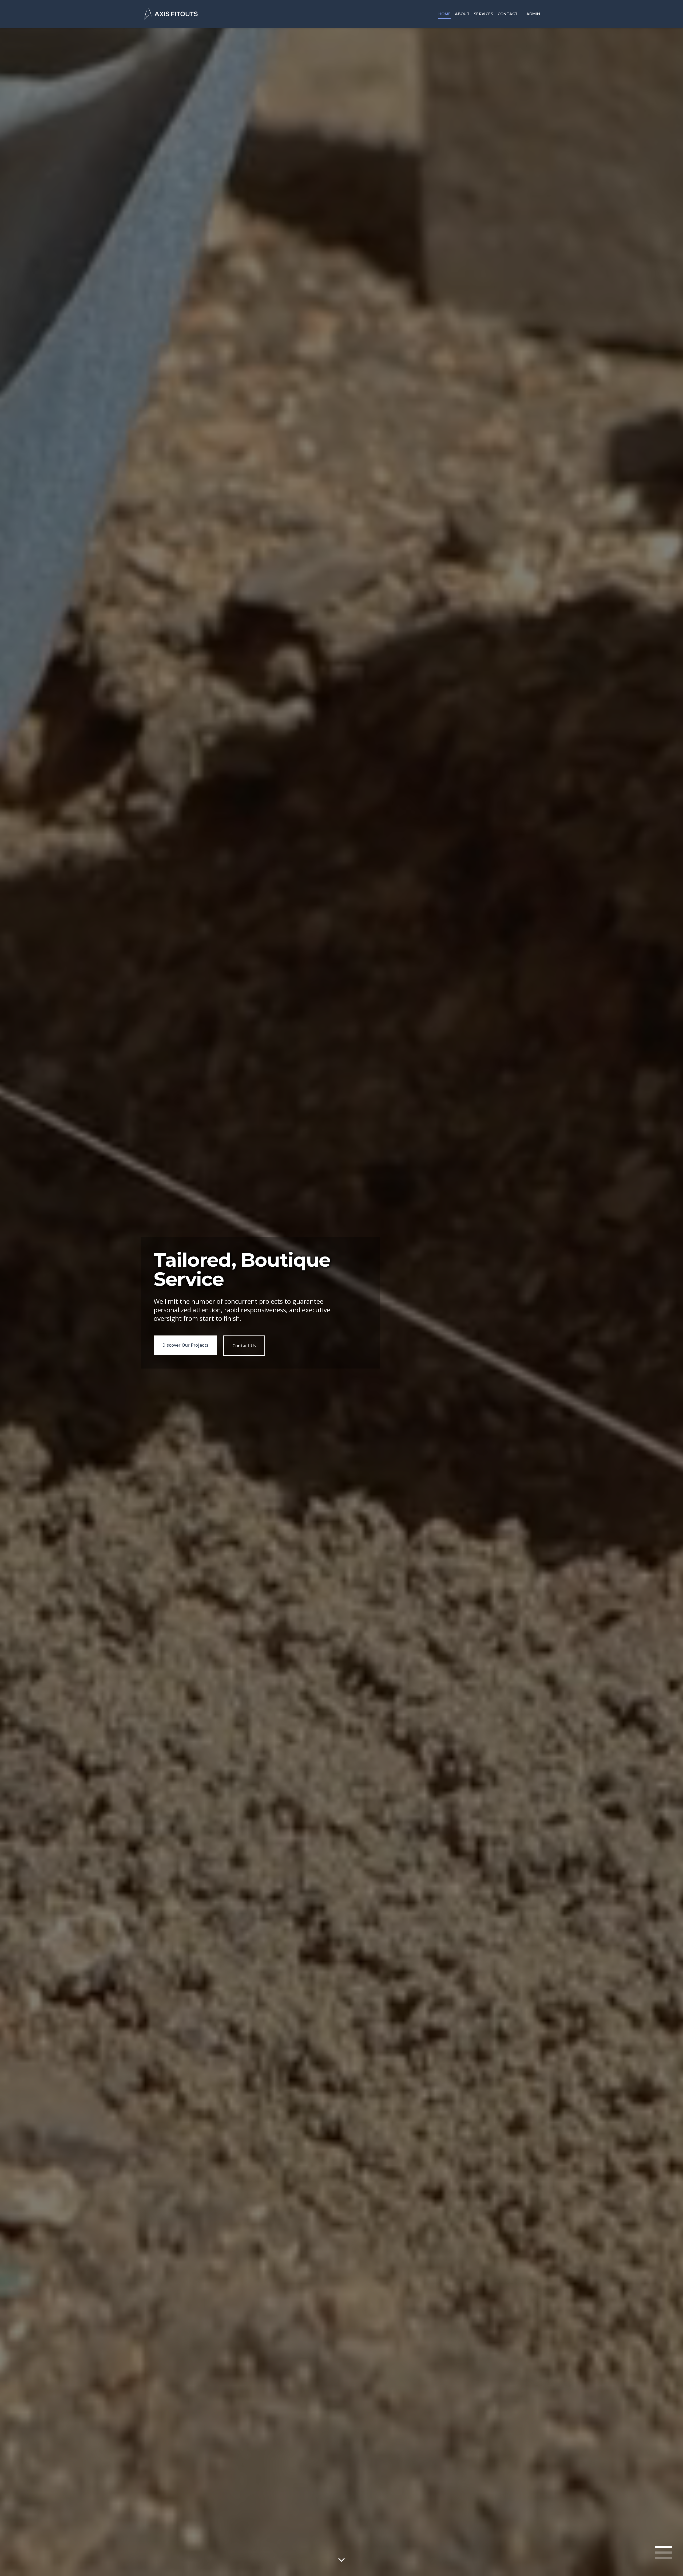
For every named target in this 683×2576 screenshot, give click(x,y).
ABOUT (462, 14)
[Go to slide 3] (664, 2558)
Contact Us (227, 1351)
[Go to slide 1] (664, 2547)
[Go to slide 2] (664, 2553)
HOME (444, 14)
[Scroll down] (341, 2560)
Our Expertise (177, 1350)
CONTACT (508, 14)
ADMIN (533, 14)
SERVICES (484, 14)
